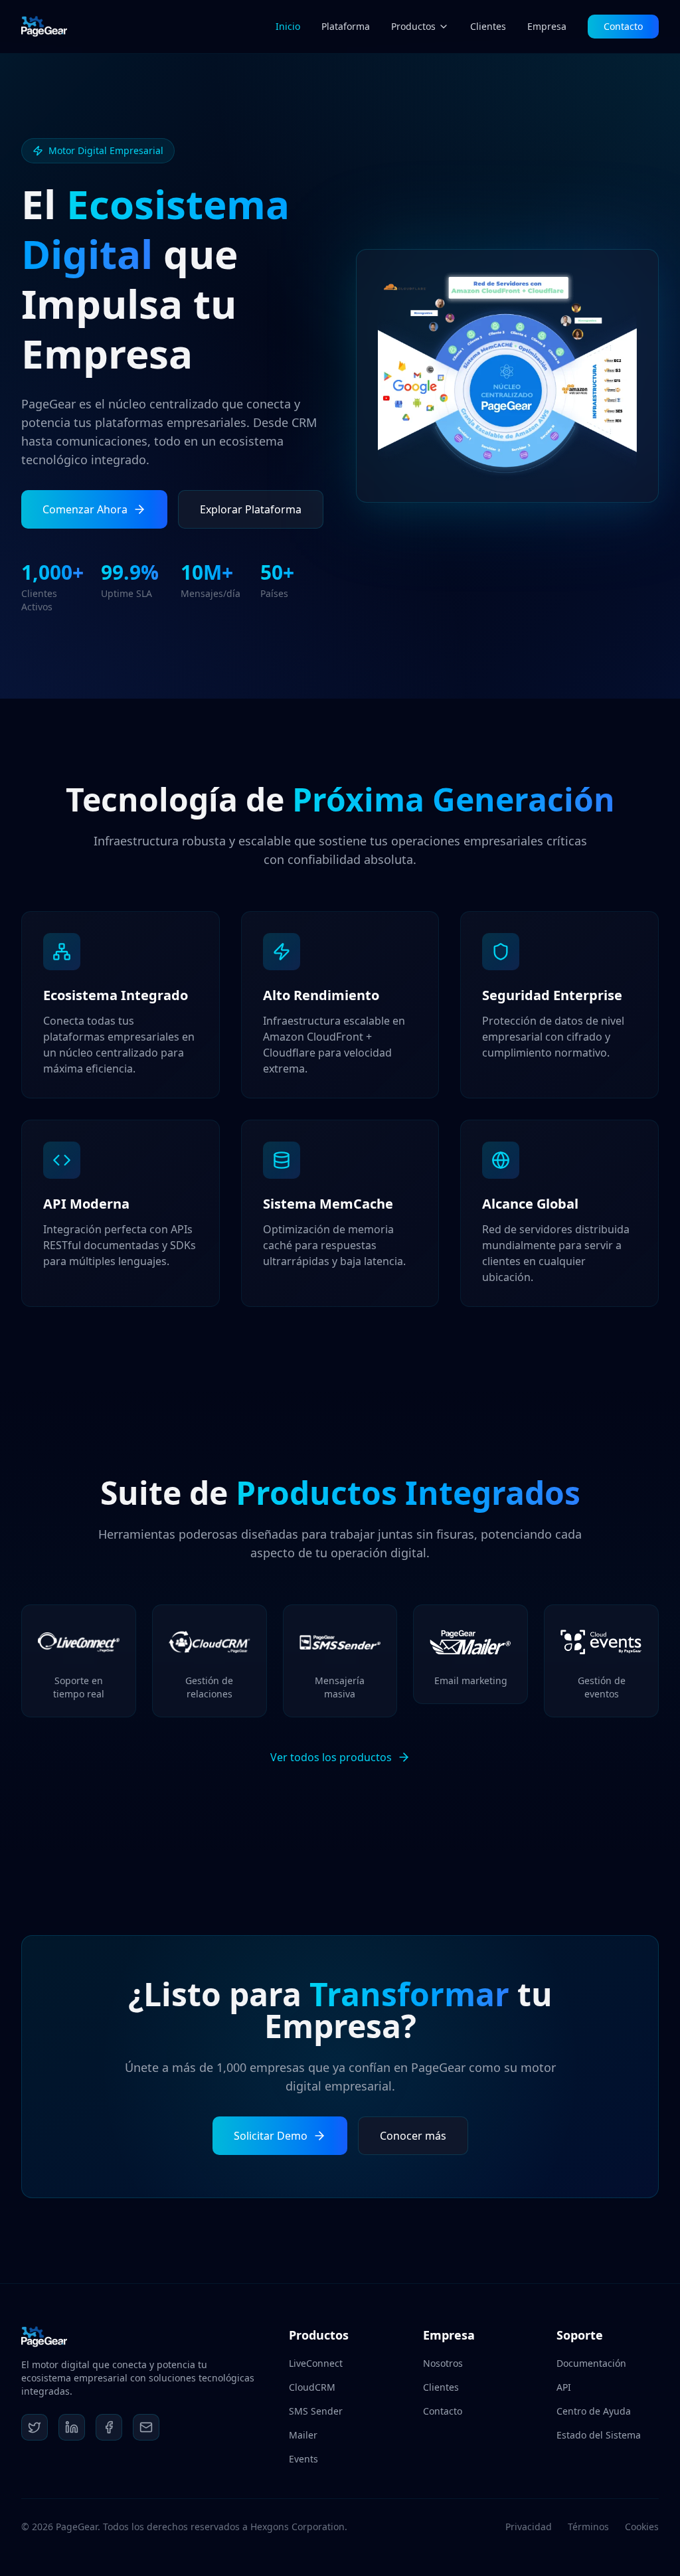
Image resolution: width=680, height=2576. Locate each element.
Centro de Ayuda (594, 2411)
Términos (588, 2527)
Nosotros (443, 2363)
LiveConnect (316, 2363)
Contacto (623, 26)
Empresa (547, 26)
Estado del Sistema (599, 2435)
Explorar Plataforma (251, 509)
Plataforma (346, 26)
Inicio (288, 26)
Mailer (303, 2435)
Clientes (488, 26)
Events (303, 2459)
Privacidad (529, 2527)
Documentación (591, 2363)
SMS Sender (316, 2411)
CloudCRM (312, 2387)
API (564, 2387)
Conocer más (413, 2136)
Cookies (642, 2527)
